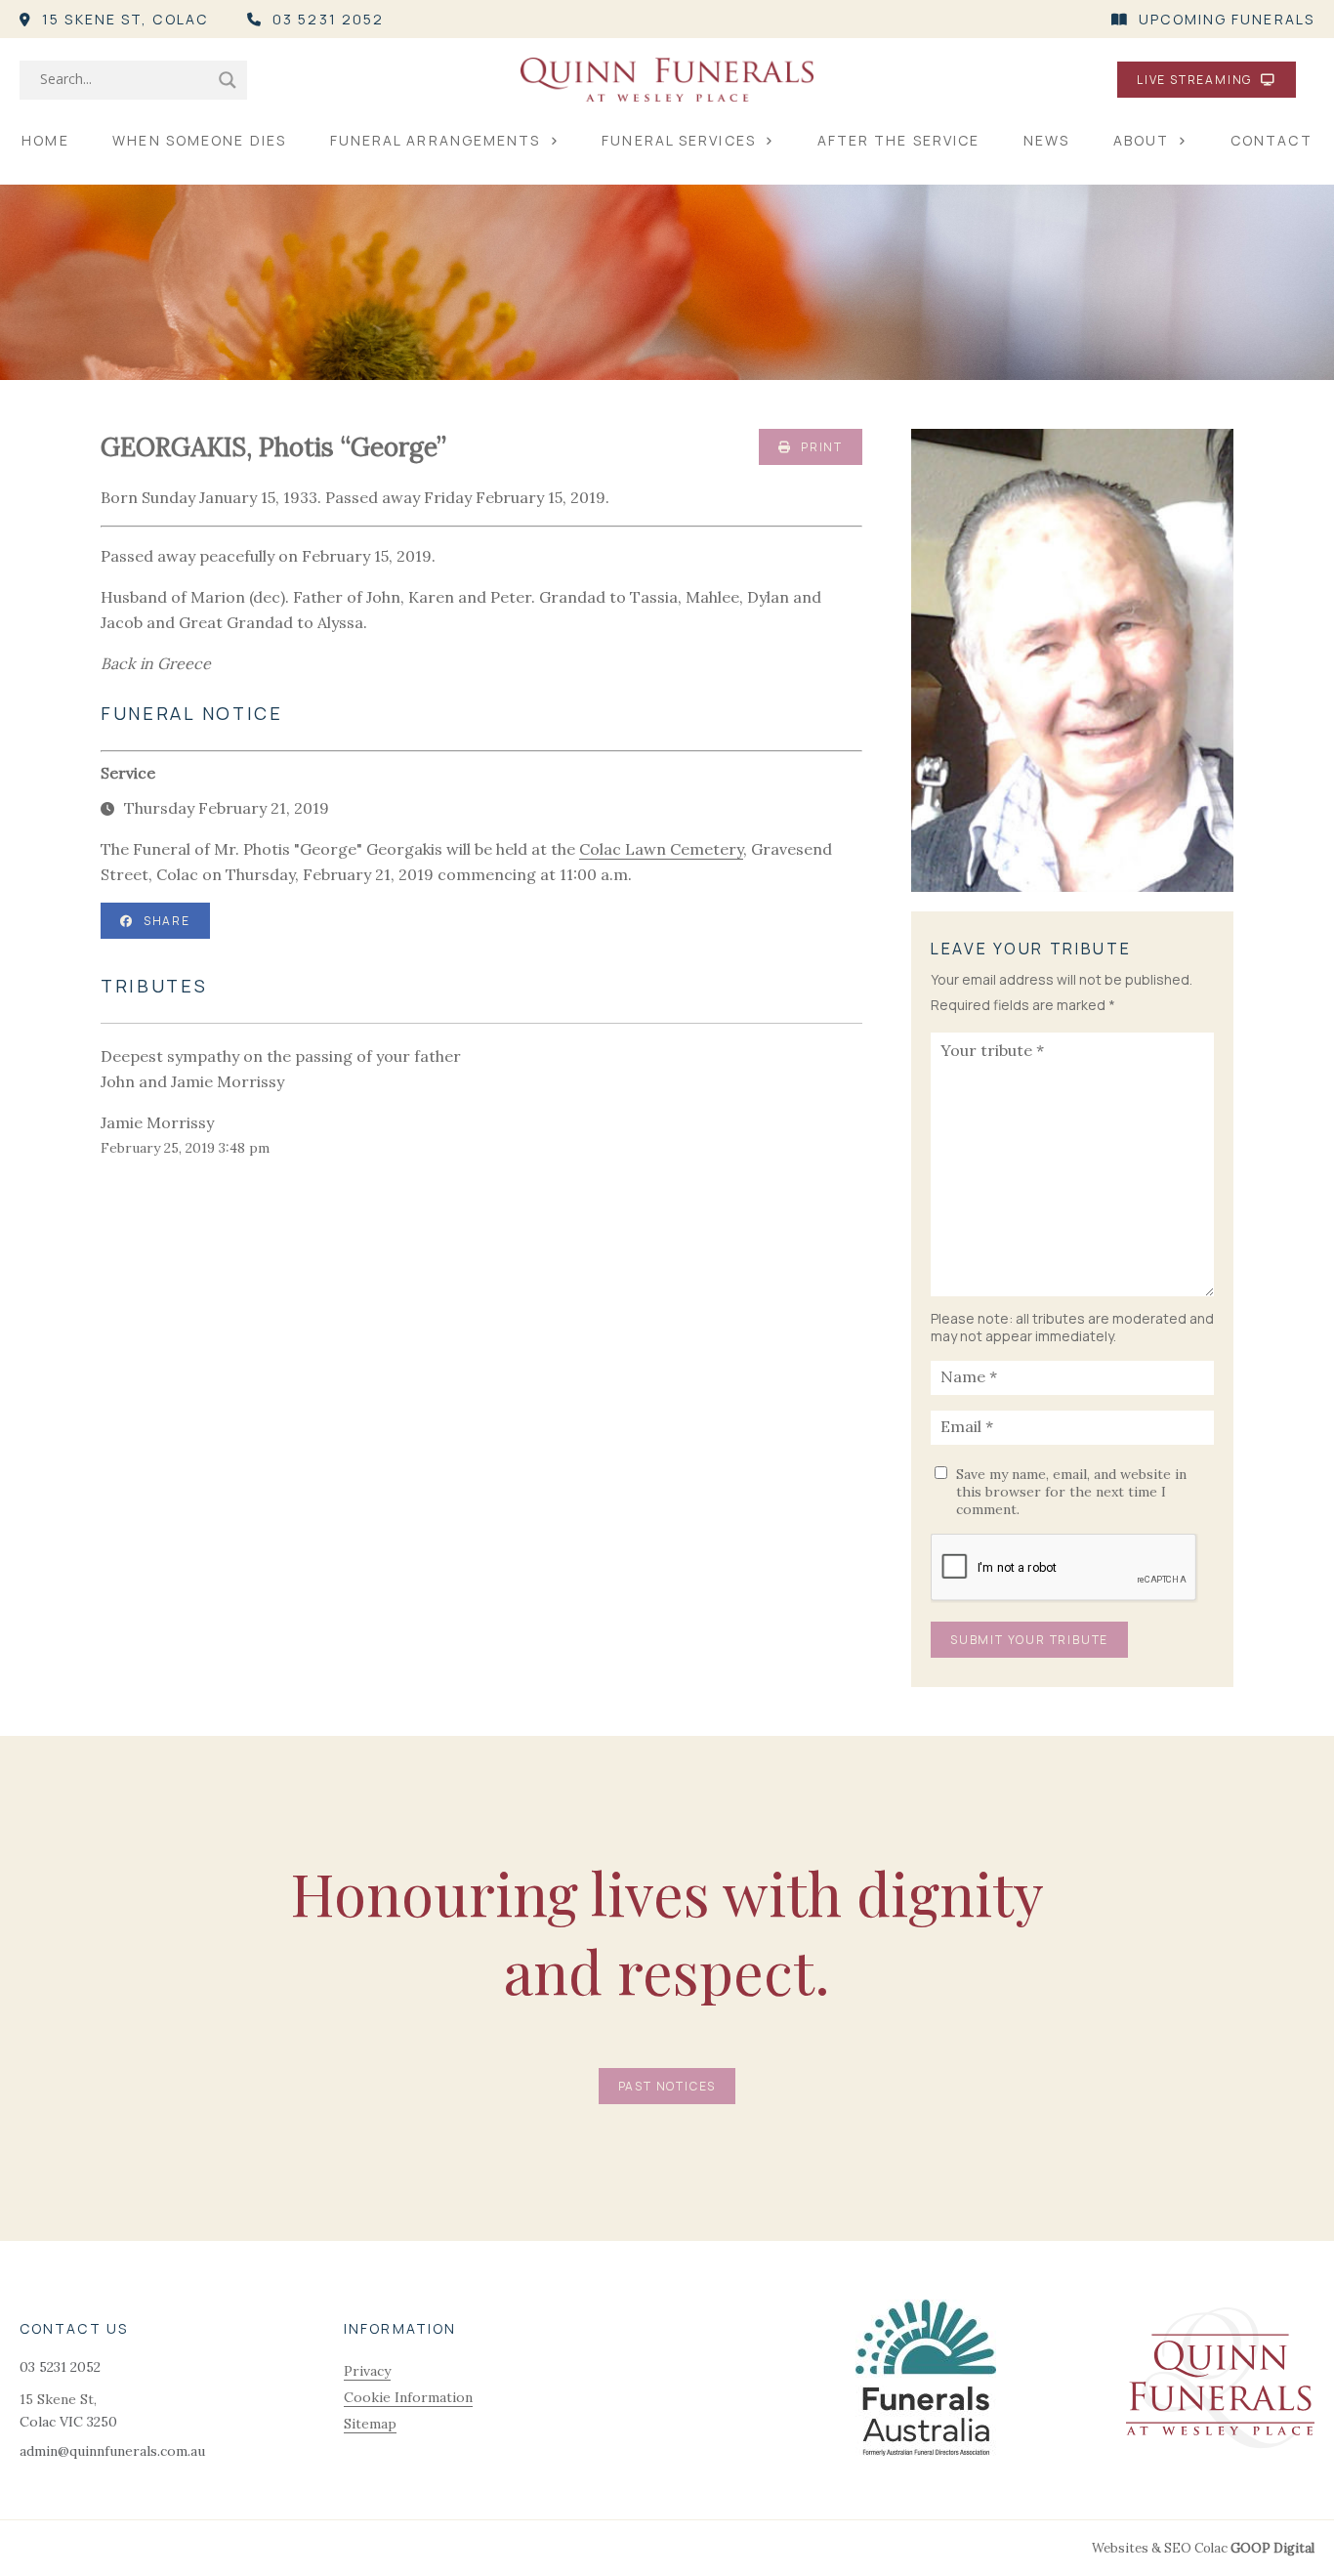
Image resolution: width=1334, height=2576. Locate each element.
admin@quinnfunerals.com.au (112, 2451)
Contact (1271, 140)
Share (167, 921)
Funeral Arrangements (436, 140)
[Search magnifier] (228, 80)
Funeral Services (679, 140)
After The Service (899, 140)
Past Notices (667, 2086)
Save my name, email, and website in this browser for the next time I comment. (1071, 1492)
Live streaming (1196, 80)
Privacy (367, 2371)
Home (45, 140)
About (1142, 140)
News (1046, 140)
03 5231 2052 (328, 19)
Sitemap (370, 2424)
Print (820, 447)
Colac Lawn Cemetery (661, 849)
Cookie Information (408, 2397)
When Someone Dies (199, 140)
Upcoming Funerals (1227, 19)
